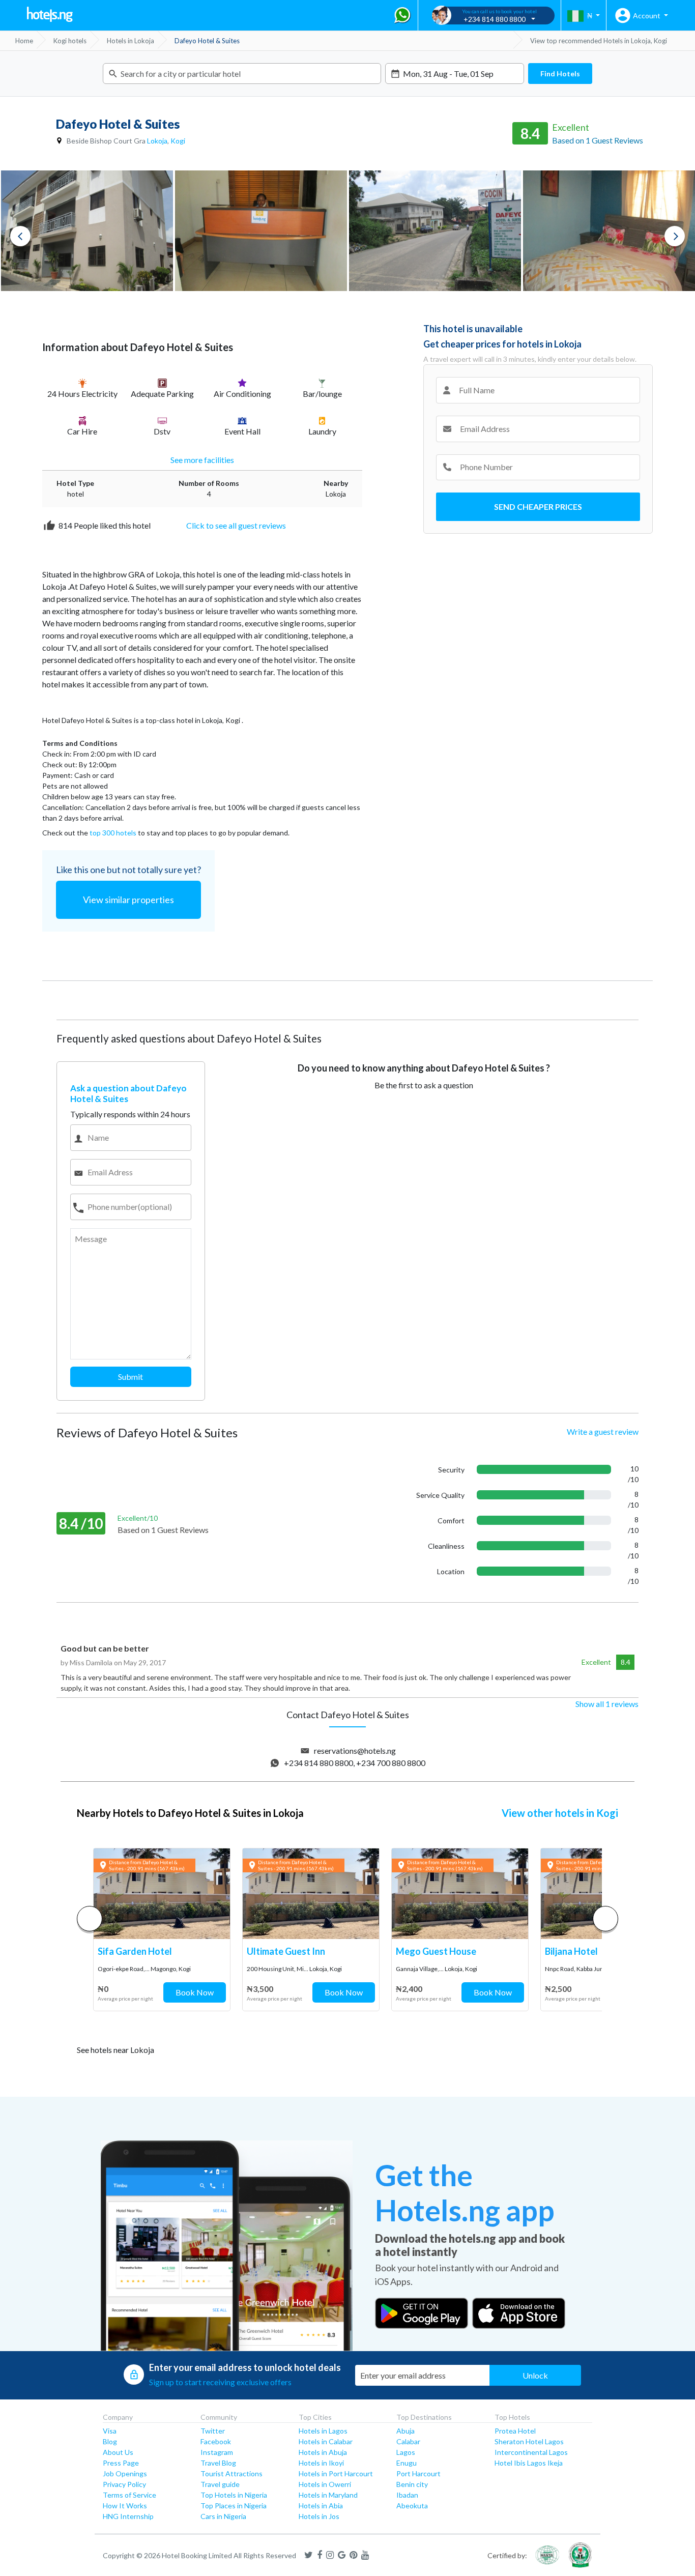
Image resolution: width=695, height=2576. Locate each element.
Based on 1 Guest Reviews (598, 140)
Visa (110, 2431)
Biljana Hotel (571, 1951)
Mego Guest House (436, 1951)
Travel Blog (218, 2463)
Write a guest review (603, 1431)
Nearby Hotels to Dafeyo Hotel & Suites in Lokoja (190, 1813)
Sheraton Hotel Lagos (529, 2441)
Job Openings (125, 2473)
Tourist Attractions (231, 2473)
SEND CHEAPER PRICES (538, 506)
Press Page (121, 2463)
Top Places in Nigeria (234, 2506)
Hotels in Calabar (326, 2441)
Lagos (406, 2452)
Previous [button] (20, 236)
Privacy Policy (124, 2484)
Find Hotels (560, 74)
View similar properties (128, 900)
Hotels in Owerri (325, 2484)
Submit (131, 1377)
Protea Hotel (515, 2431)
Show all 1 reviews (607, 1704)
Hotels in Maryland (328, 2495)
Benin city (412, 2484)
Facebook (216, 2441)
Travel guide (220, 2484)
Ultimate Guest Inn (286, 1951)
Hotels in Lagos (323, 2431)
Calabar (408, 2441)
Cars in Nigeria (223, 2516)
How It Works (125, 2506)
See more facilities (202, 460)
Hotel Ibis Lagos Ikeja (529, 2463)
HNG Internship (128, 2516)
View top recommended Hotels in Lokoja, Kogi (599, 41)
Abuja (406, 2431)
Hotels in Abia (321, 2506)
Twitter (213, 2431)
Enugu (407, 2463)
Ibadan (407, 2495)
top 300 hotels (113, 833)
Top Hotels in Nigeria (234, 2495)
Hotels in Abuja (323, 2452)
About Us (118, 2452)
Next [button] (675, 236)
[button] (605, 1919)
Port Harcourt (418, 2473)
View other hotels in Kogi (560, 1813)
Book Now (195, 1992)
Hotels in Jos (319, 2516)
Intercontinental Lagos (531, 2452)
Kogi (178, 141)
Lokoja (157, 141)
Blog (110, 2441)
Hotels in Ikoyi (321, 2463)
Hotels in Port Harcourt (336, 2473)
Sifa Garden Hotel (135, 1951)
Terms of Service (129, 2495)
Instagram (217, 2452)
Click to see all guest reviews (236, 525)
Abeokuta (412, 2506)
